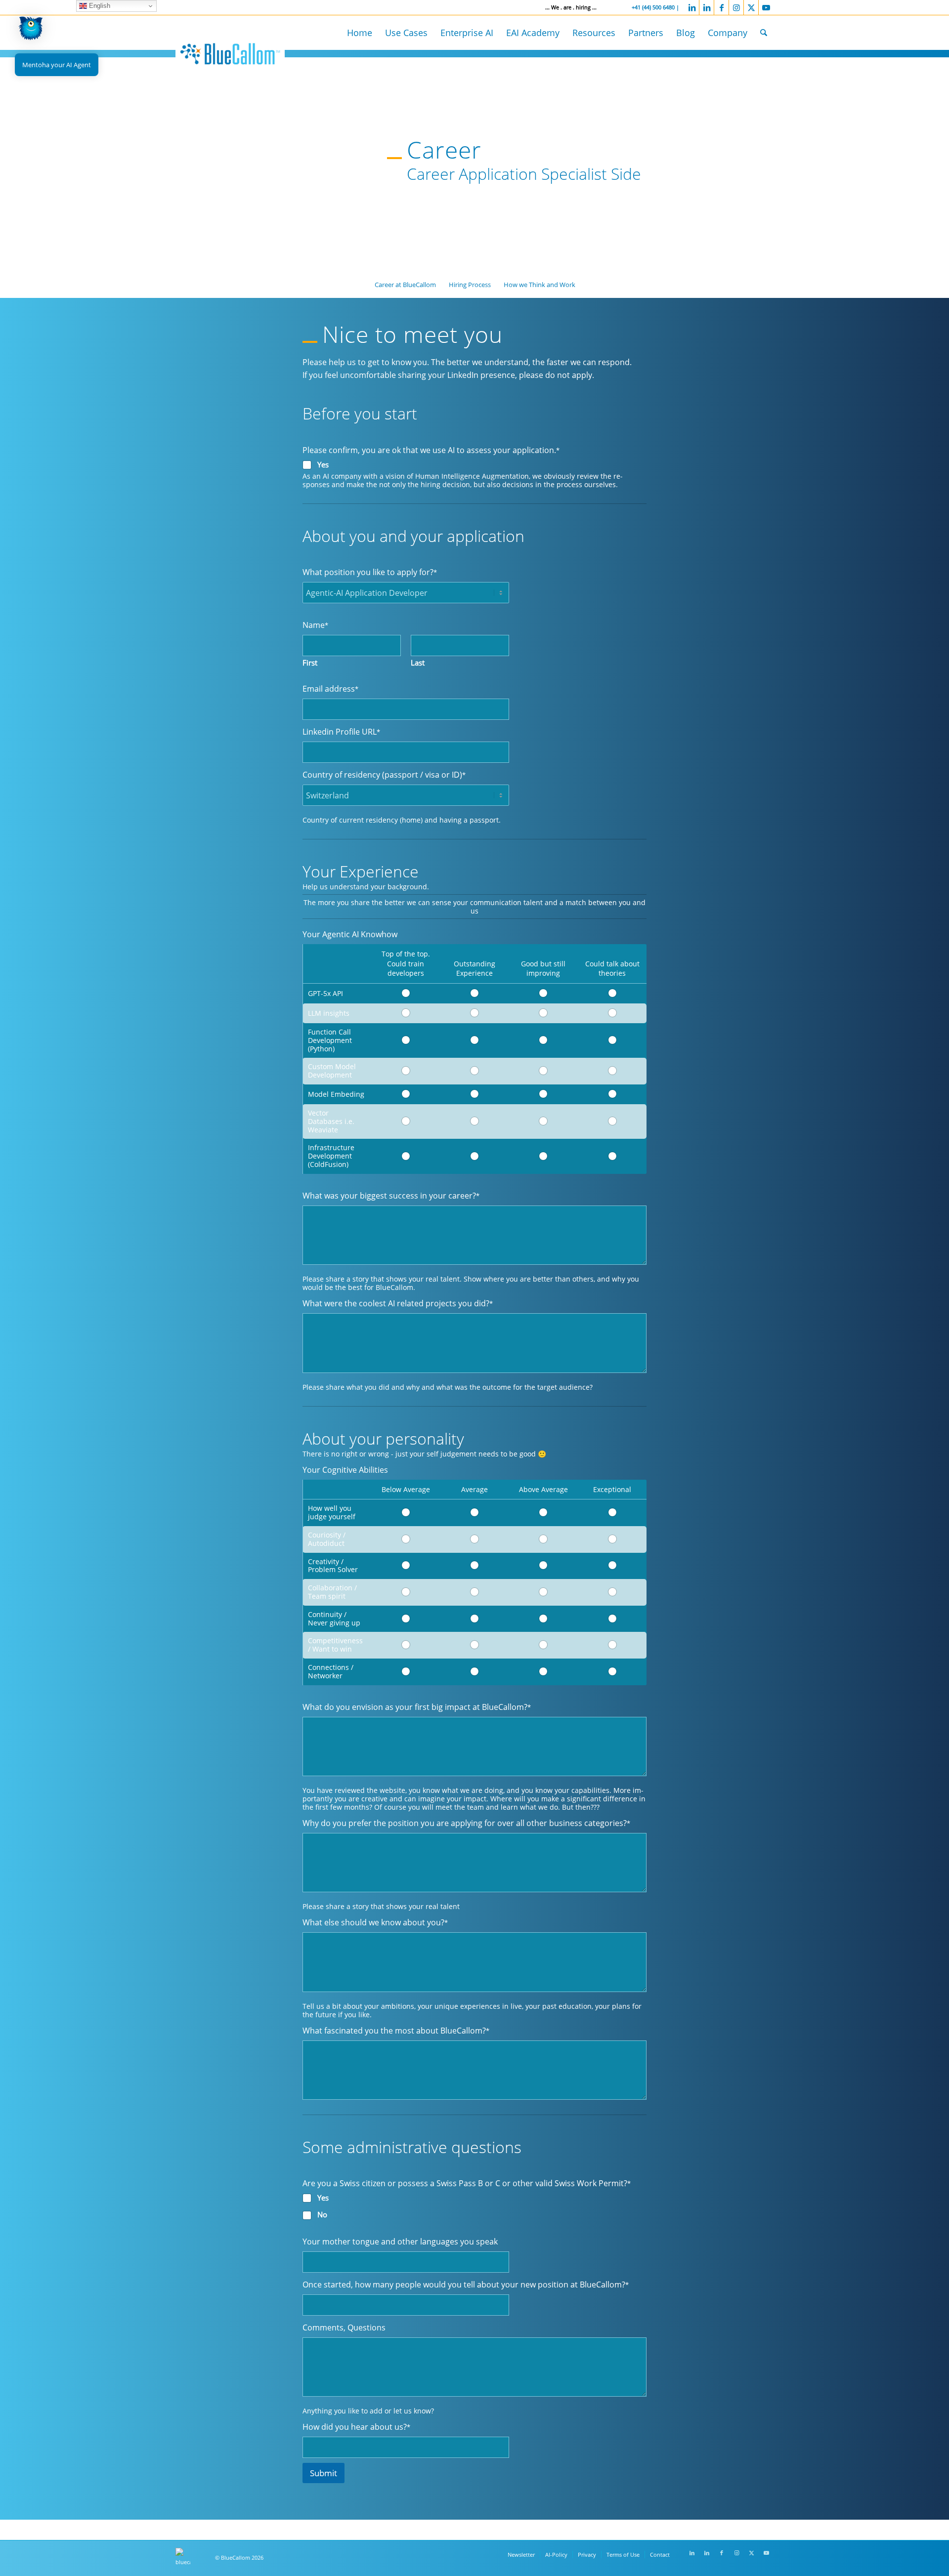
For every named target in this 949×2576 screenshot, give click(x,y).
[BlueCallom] (230, 52)
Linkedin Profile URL (341, 731)
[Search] (764, 33)
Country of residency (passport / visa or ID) (384, 774)
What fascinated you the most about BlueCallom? (396, 2030)
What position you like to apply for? (370, 572)
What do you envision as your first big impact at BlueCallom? (417, 1707)
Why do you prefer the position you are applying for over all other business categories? (466, 1823)
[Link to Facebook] (721, 7)
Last (418, 663)
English (99, 6)
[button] (31, 30)
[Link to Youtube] (766, 7)
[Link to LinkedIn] (692, 7)
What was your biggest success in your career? (391, 1195)
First (310, 663)
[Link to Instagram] (736, 7)
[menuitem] (360, 33)
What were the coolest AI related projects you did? (398, 1303)
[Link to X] (751, 7)
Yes (323, 465)
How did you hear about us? (356, 2427)
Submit (324, 2473)
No (322, 2215)
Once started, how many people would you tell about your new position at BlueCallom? (466, 2284)
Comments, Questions (344, 2327)
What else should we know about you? (375, 1922)
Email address (330, 688)
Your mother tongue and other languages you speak (400, 2241)
